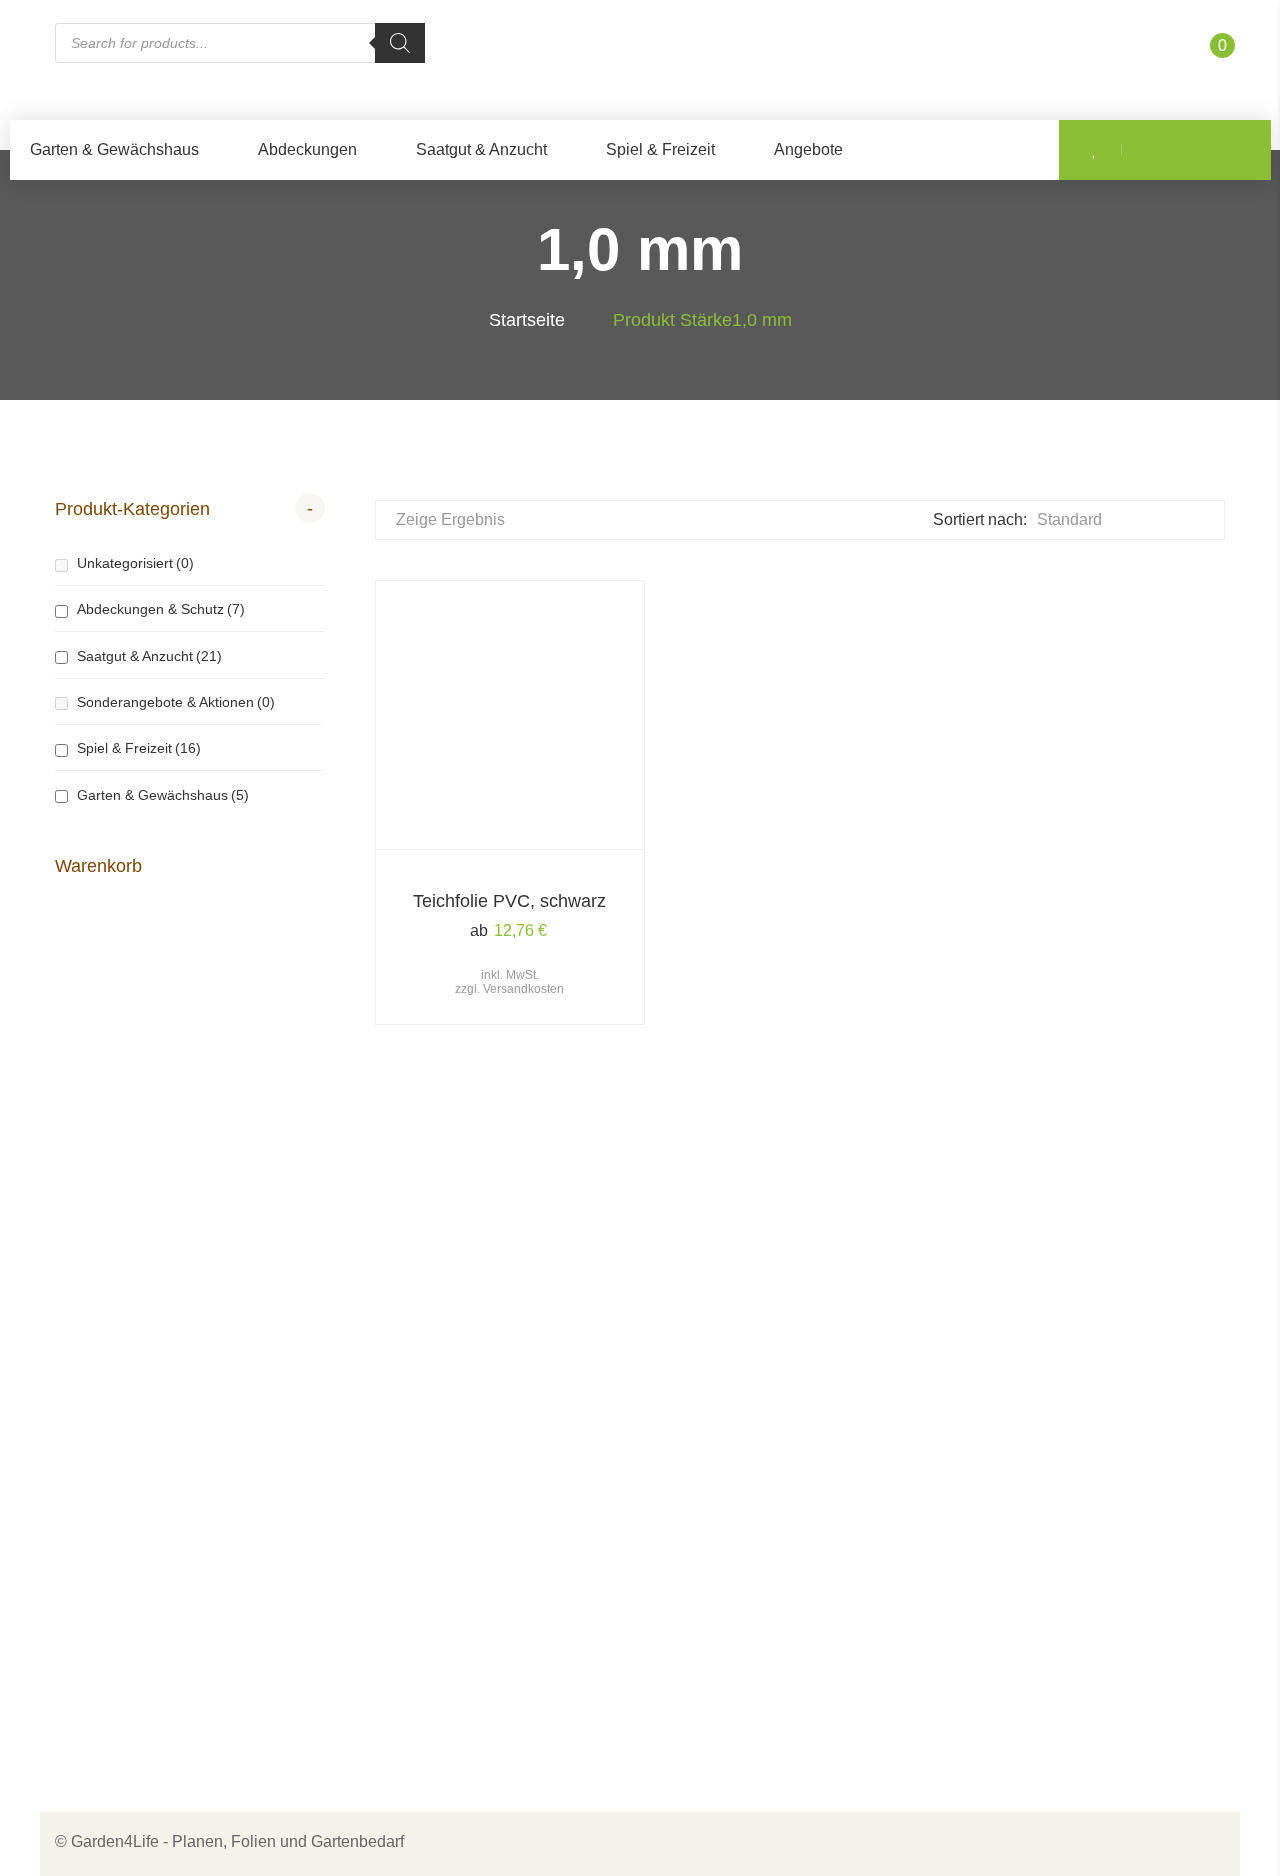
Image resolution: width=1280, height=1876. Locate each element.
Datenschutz (717, 1392)
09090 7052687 (132, 1475)
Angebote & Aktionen (448, 1503)
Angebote (808, 149)
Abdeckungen (307, 149)
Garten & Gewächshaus (114, 149)
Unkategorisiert (135, 563)
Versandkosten (523, 989)
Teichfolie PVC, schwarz (509, 901)
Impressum (712, 1355)
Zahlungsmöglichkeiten (756, 1466)
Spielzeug (409, 1466)
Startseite (527, 320)
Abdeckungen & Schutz (161, 609)
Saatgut (400, 1429)
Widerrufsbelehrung (743, 1540)
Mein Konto (413, 1631)
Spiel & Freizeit (660, 149)
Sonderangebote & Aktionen (176, 702)
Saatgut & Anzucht (481, 149)
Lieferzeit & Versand (744, 1503)
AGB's (695, 1429)
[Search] (400, 43)
